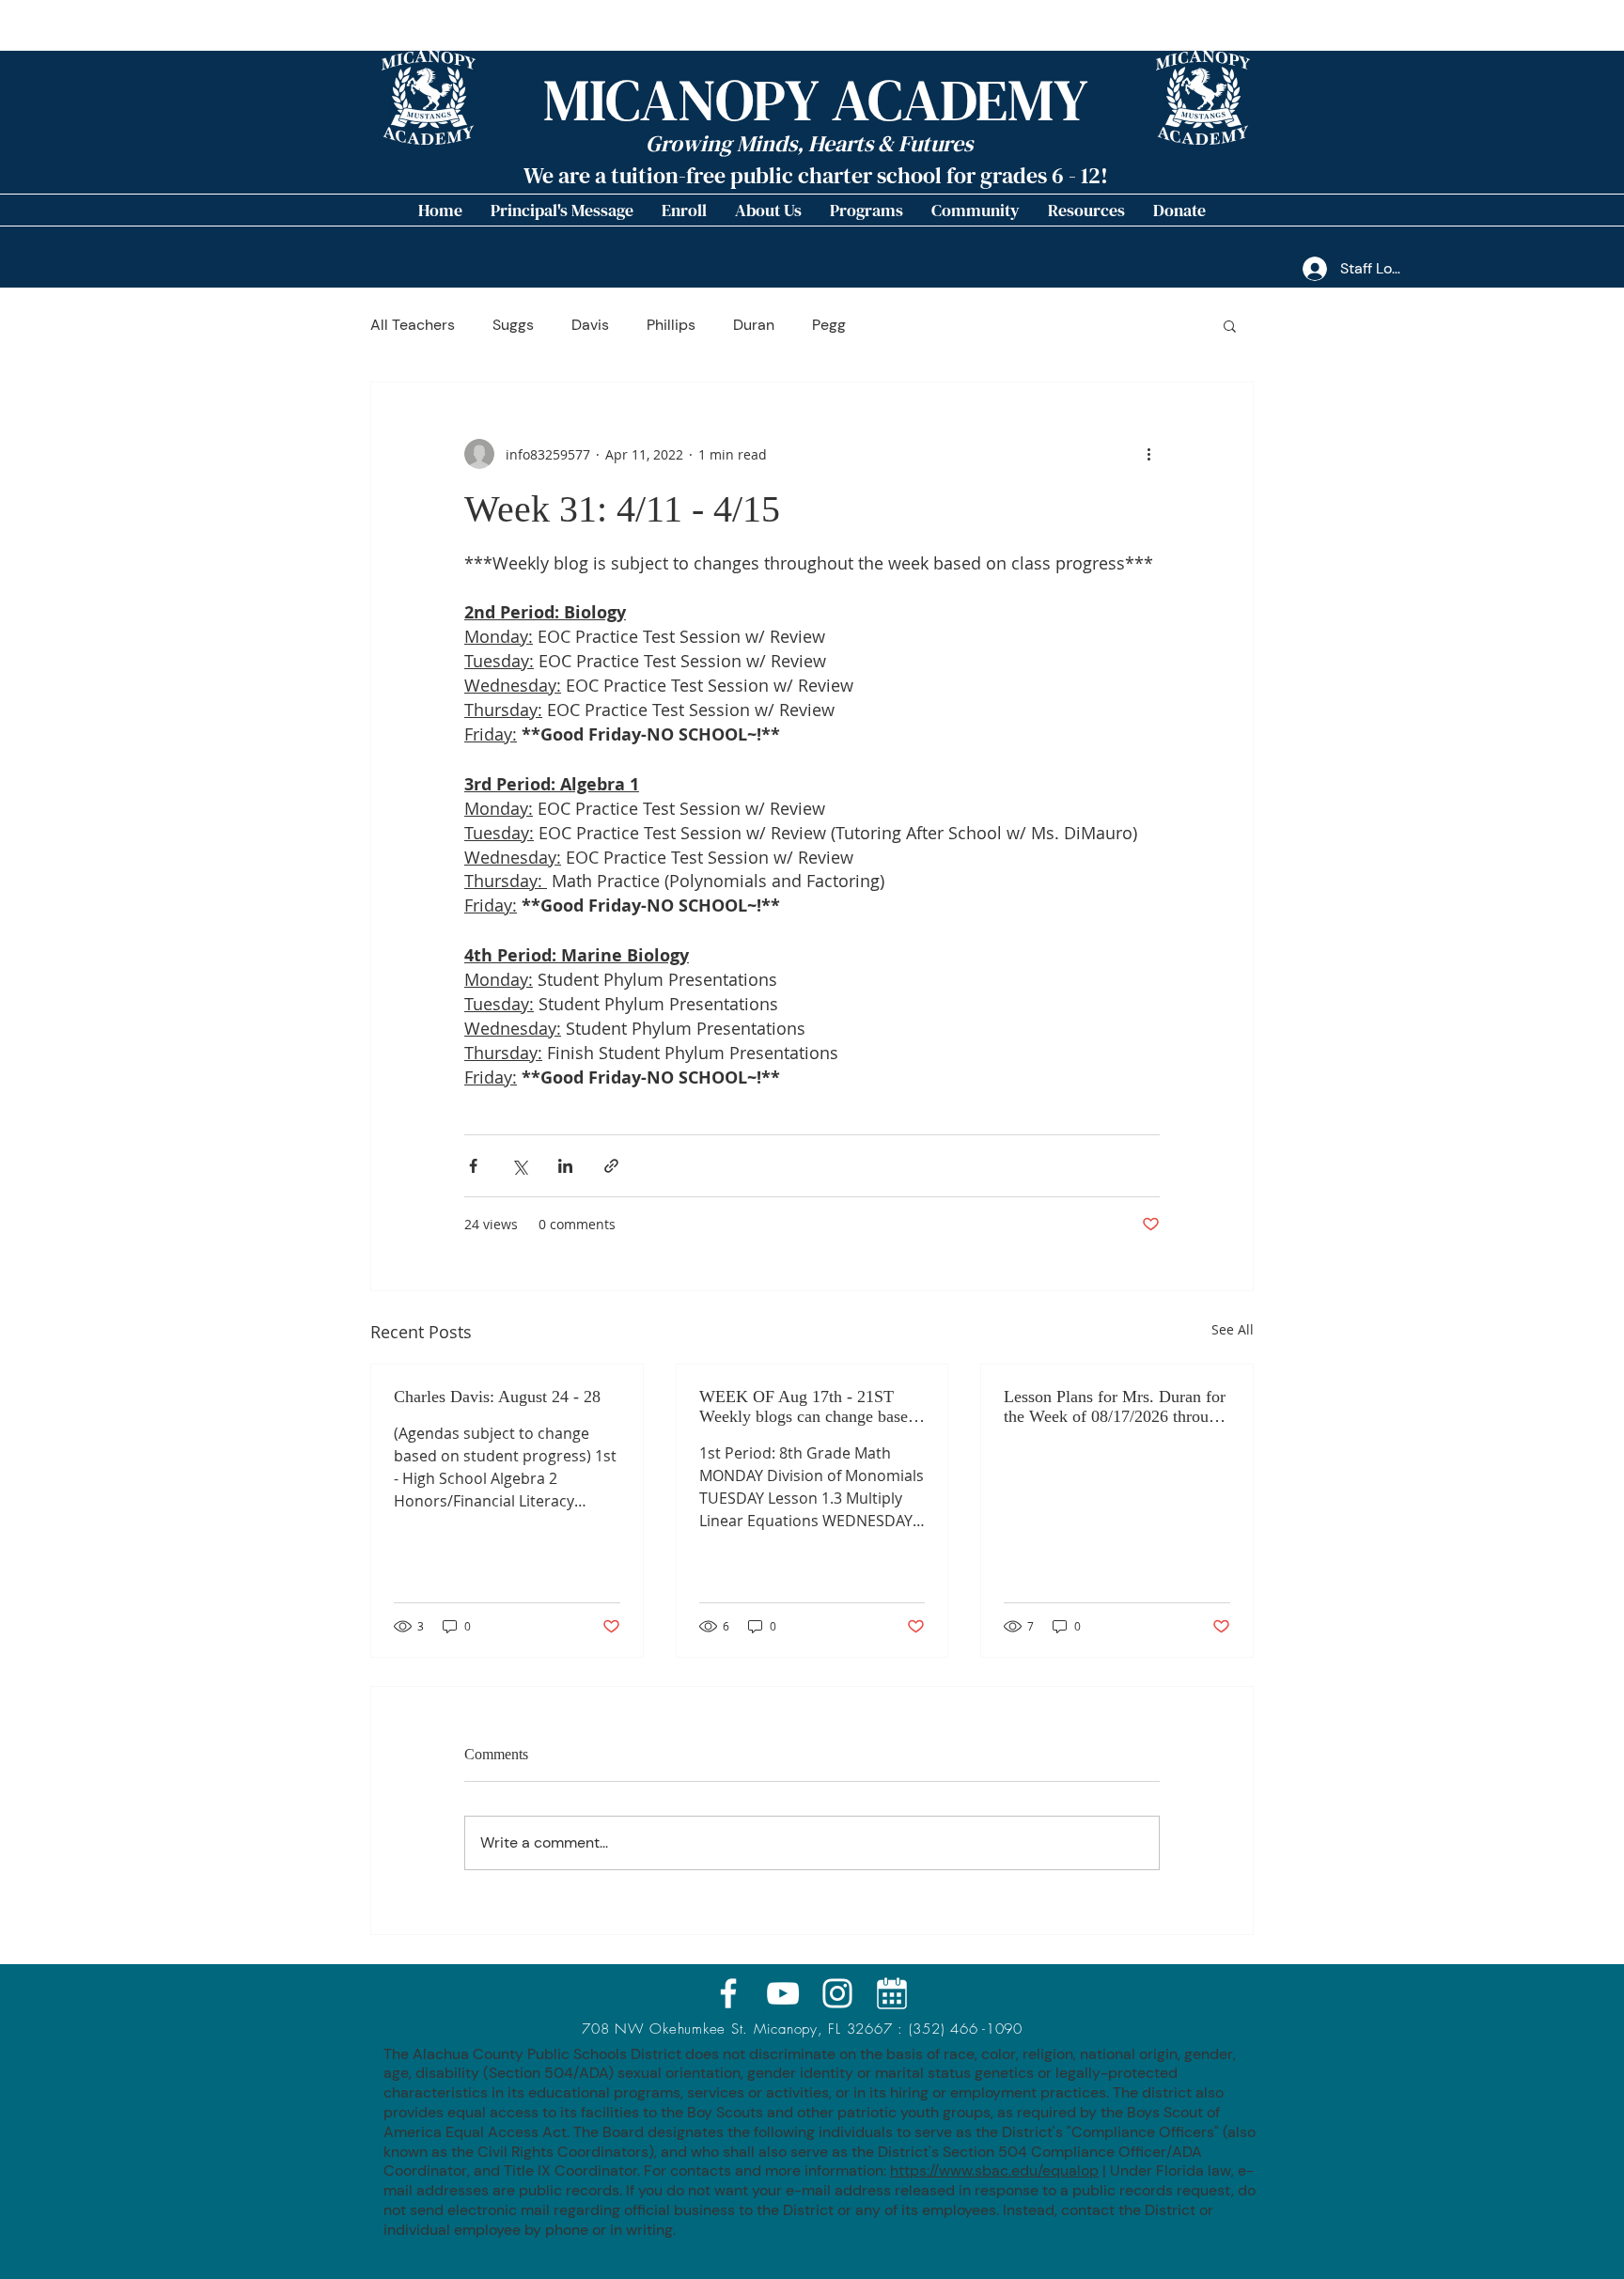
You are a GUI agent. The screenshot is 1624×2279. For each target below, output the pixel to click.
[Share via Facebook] (473, 1166)
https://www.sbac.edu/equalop (994, 2170)
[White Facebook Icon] (728, 1993)
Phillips (671, 325)
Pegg (829, 325)
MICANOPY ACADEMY (816, 100)
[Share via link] (611, 1166)
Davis (590, 325)
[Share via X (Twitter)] (519, 1166)
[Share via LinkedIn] (565, 1166)
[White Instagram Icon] (837, 1993)
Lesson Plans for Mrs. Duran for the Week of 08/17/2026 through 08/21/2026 (1115, 1407)
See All (1233, 1329)
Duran (754, 325)
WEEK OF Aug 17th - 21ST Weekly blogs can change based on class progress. (808, 1407)
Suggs (513, 325)
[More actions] (1148, 454)
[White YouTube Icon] (783, 1993)
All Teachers (413, 325)
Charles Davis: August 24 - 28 (497, 1397)
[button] (768, 210)
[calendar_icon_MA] (892, 1993)
